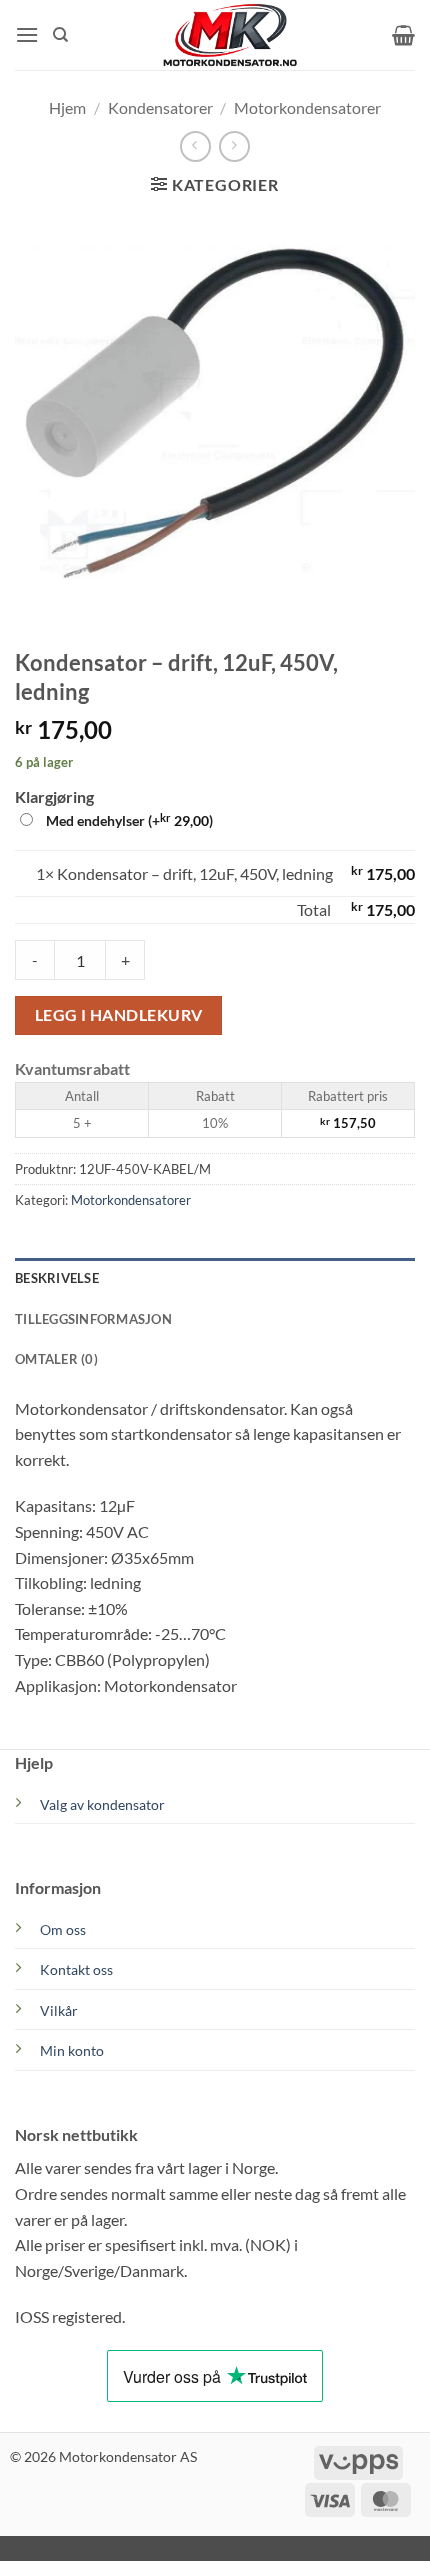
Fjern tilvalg (55, 909)
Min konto (72, 2050)
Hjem (67, 107)
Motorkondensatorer (307, 107)
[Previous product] (234, 146)
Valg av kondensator (102, 1804)
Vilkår (59, 2010)
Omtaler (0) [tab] (56, 1359)
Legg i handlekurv (119, 1015)
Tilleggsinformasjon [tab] (93, 1319)
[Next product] (195, 146)
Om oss (63, 1929)
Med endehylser (128, 820)
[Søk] (60, 35)
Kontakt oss (76, 1969)
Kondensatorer (160, 107)
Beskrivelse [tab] (57, 1278)
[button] (27, 34)
